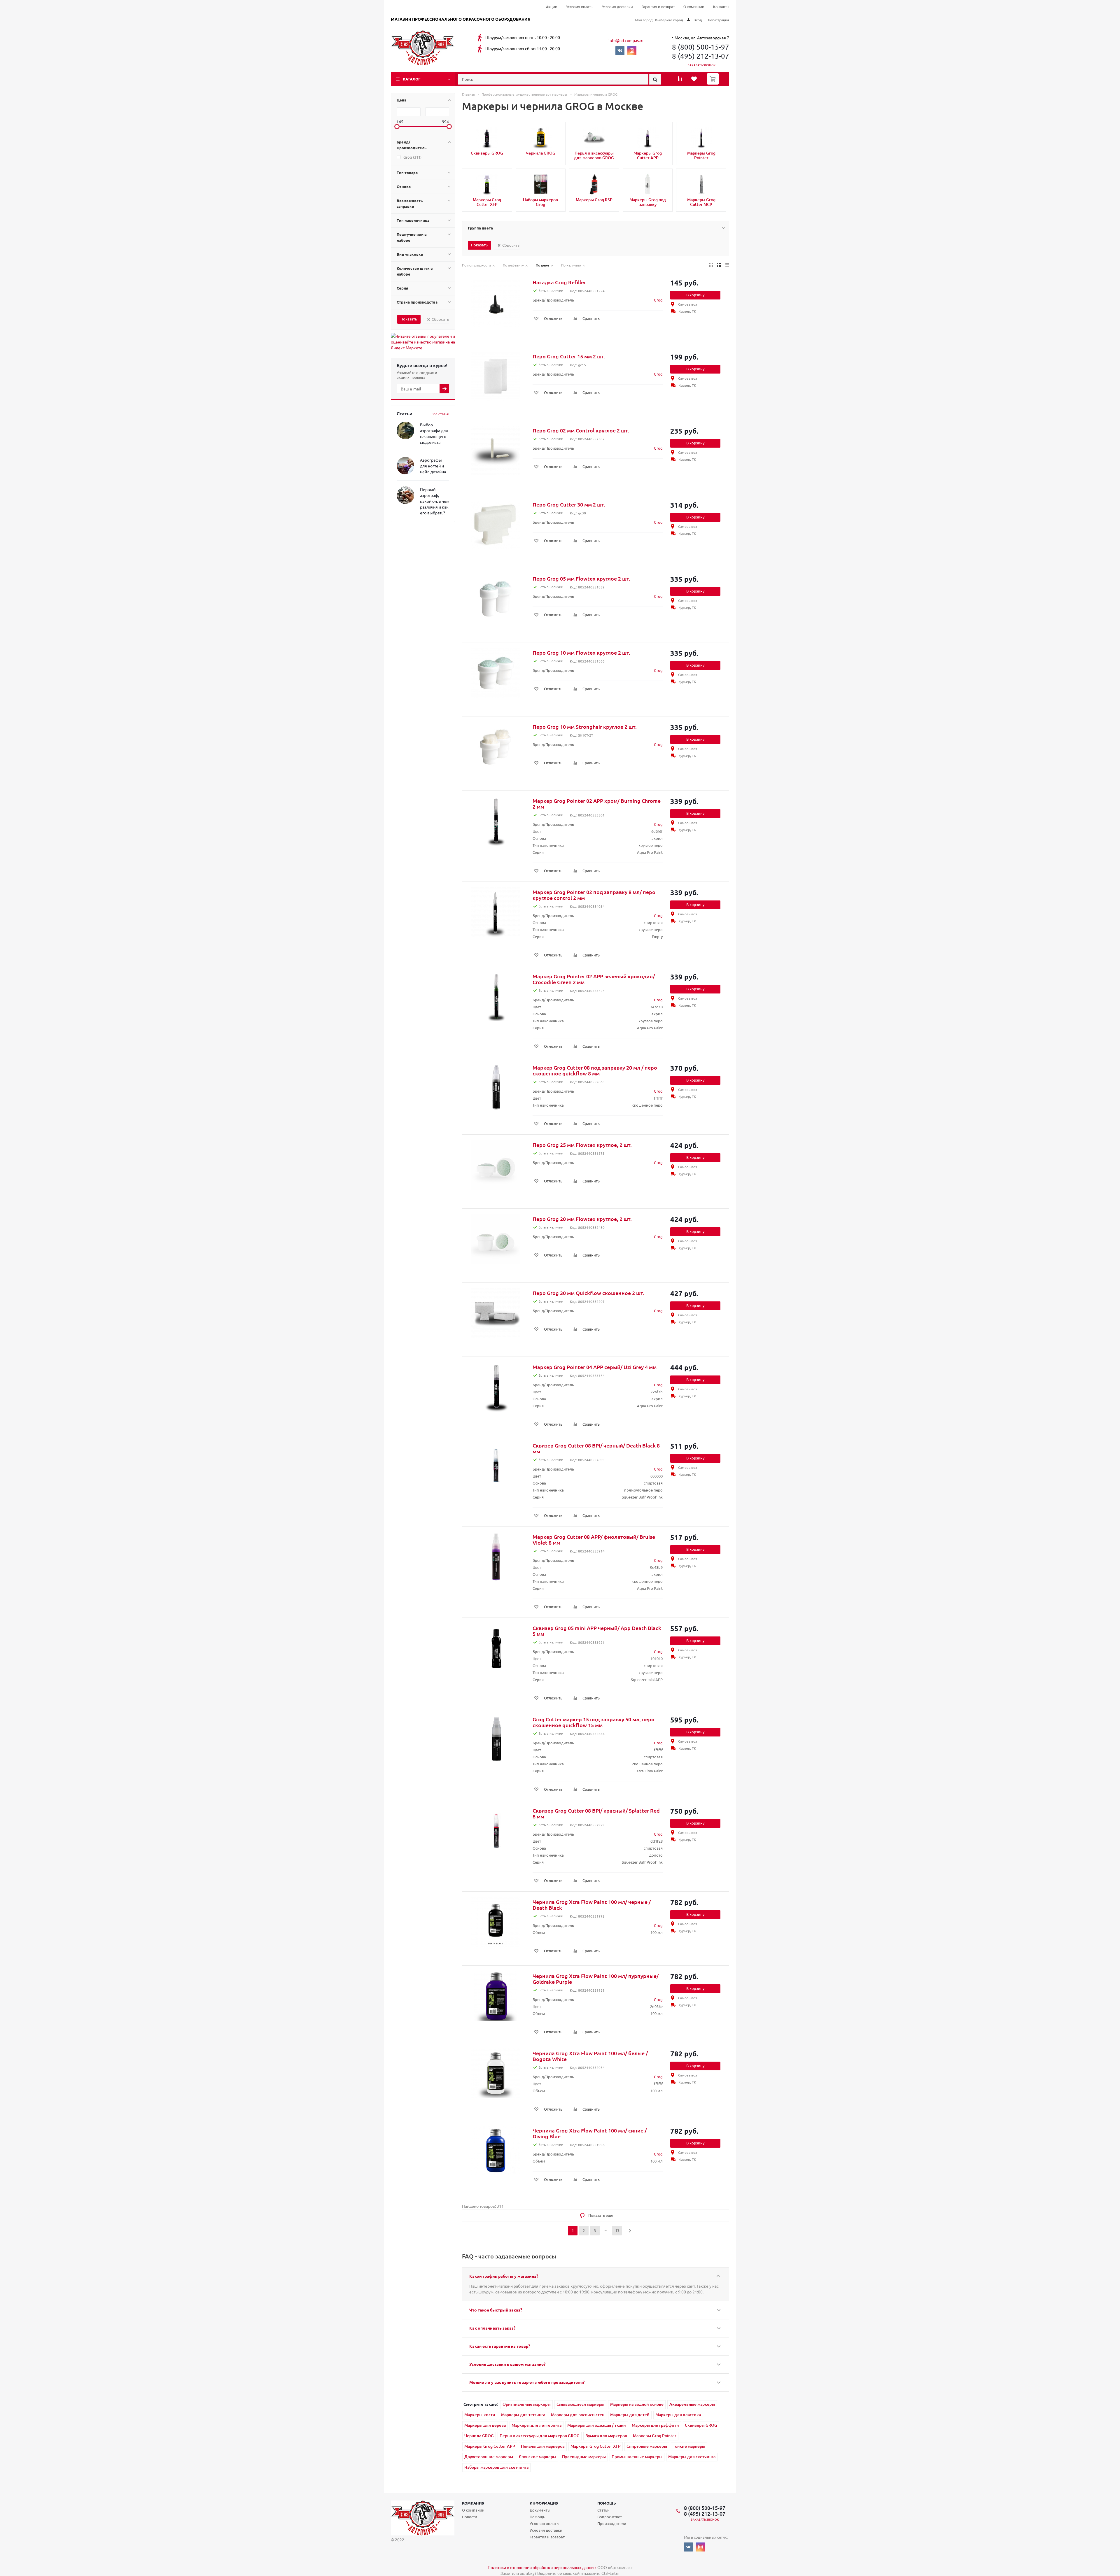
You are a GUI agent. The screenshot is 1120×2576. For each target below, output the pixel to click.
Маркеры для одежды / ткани (597, 2425)
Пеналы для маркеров (543, 2446)
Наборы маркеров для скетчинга (496, 2467)
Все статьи (440, 414)
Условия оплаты (580, 7)
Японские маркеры (538, 2457)
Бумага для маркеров (606, 2436)
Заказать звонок (702, 65)
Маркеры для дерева (485, 2425)
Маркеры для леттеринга (537, 2425)
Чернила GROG (479, 2436)
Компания (473, 2503)
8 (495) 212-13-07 (701, 56)
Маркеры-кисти (480, 2415)
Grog (658, 300)
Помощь (607, 2503)
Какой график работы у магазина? (504, 2276)
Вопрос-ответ (610, 2517)
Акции (552, 7)
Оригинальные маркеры (527, 2404)
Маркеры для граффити (655, 2425)
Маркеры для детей (630, 2415)
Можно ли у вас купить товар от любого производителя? (527, 2382)
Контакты (721, 7)
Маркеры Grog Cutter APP (490, 2446)
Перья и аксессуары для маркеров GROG (540, 2436)
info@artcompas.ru (626, 40)
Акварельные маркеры (692, 2404)
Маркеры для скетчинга (692, 2457)
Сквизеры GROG (701, 2425)
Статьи (603, 2510)
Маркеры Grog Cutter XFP (596, 2446)
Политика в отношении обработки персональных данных (542, 2567)
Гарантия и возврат (658, 7)
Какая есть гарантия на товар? (500, 2346)
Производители (612, 2523)
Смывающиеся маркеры (580, 2404)
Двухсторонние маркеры (489, 2457)
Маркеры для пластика (678, 2415)
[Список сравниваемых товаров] (680, 81)
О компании (694, 7)
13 (617, 2230)
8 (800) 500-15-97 (701, 47)
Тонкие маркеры (689, 2446)
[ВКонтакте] (620, 51)
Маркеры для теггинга (523, 2415)
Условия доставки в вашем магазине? (507, 2364)
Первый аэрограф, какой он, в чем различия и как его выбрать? (435, 501)
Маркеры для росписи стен (578, 2415)
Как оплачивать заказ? (492, 2328)
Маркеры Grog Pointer (655, 2436)
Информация (544, 2503)
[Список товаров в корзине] (714, 83)
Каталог (412, 79)
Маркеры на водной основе (637, 2404)
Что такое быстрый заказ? (496, 2310)
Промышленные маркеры (637, 2457)
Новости (470, 2517)
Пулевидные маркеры (584, 2457)
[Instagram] (632, 51)
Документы (540, 2510)
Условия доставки (617, 7)
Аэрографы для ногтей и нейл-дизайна (433, 466)
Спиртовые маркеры (647, 2446)
